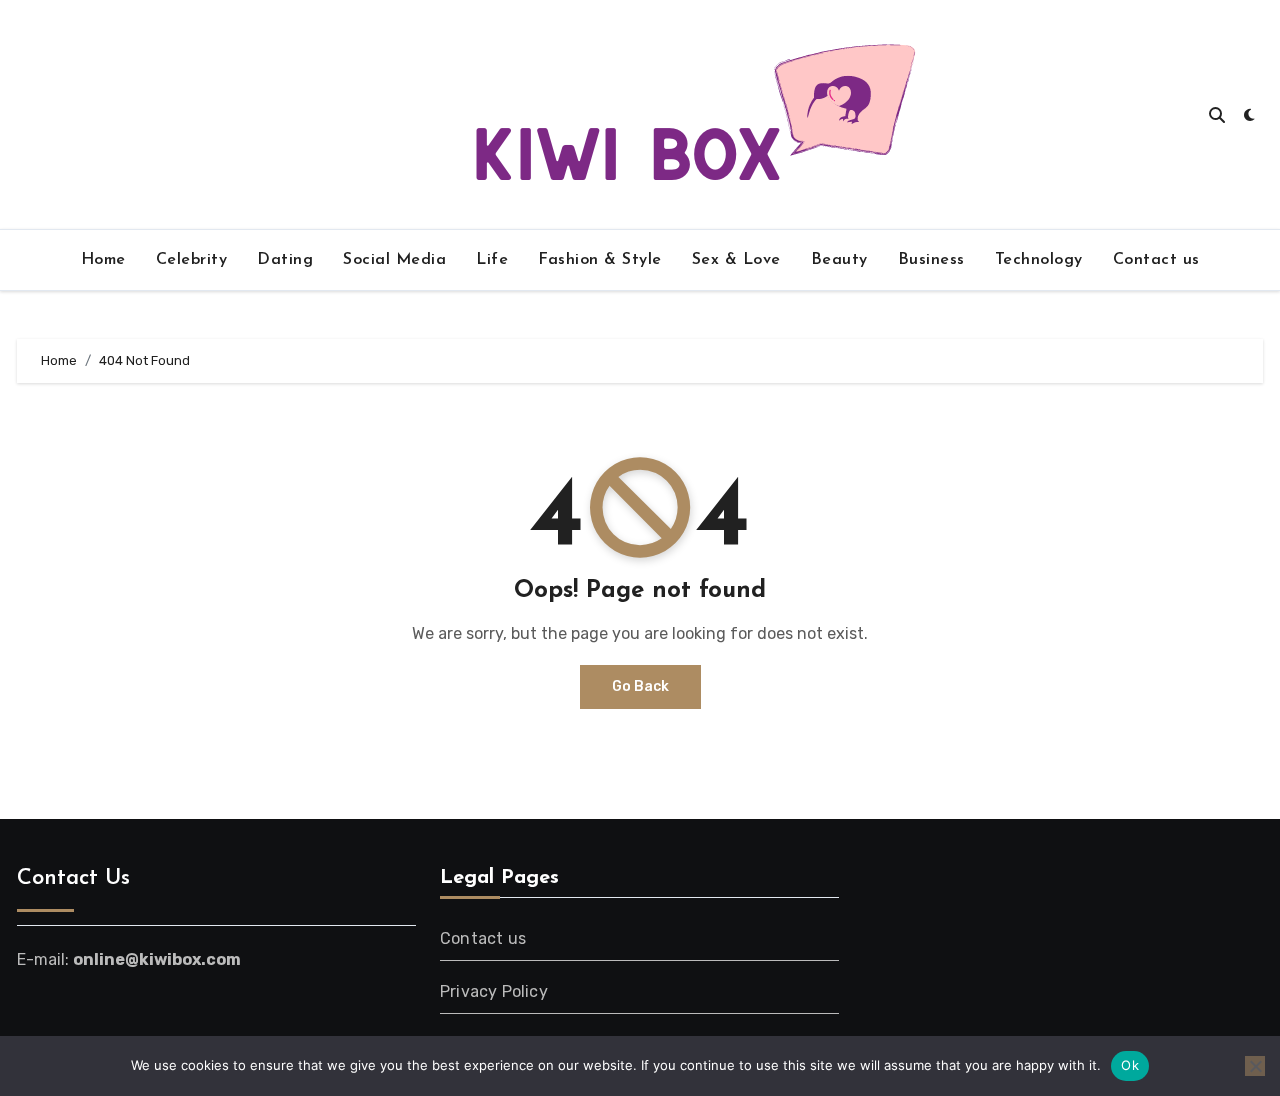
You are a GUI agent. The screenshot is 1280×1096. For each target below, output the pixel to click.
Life (492, 260)
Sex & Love (736, 260)
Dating (285, 260)
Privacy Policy (494, 991)
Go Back (640, 686)
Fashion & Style (600, 260)
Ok (1130, 1065)
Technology (1039, 260)
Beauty (839, 260)
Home (103, 260)
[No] (1255, 1066)
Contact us (1156, 260)
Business (931, 260)
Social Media (394, 260)
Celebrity (192, 260)
